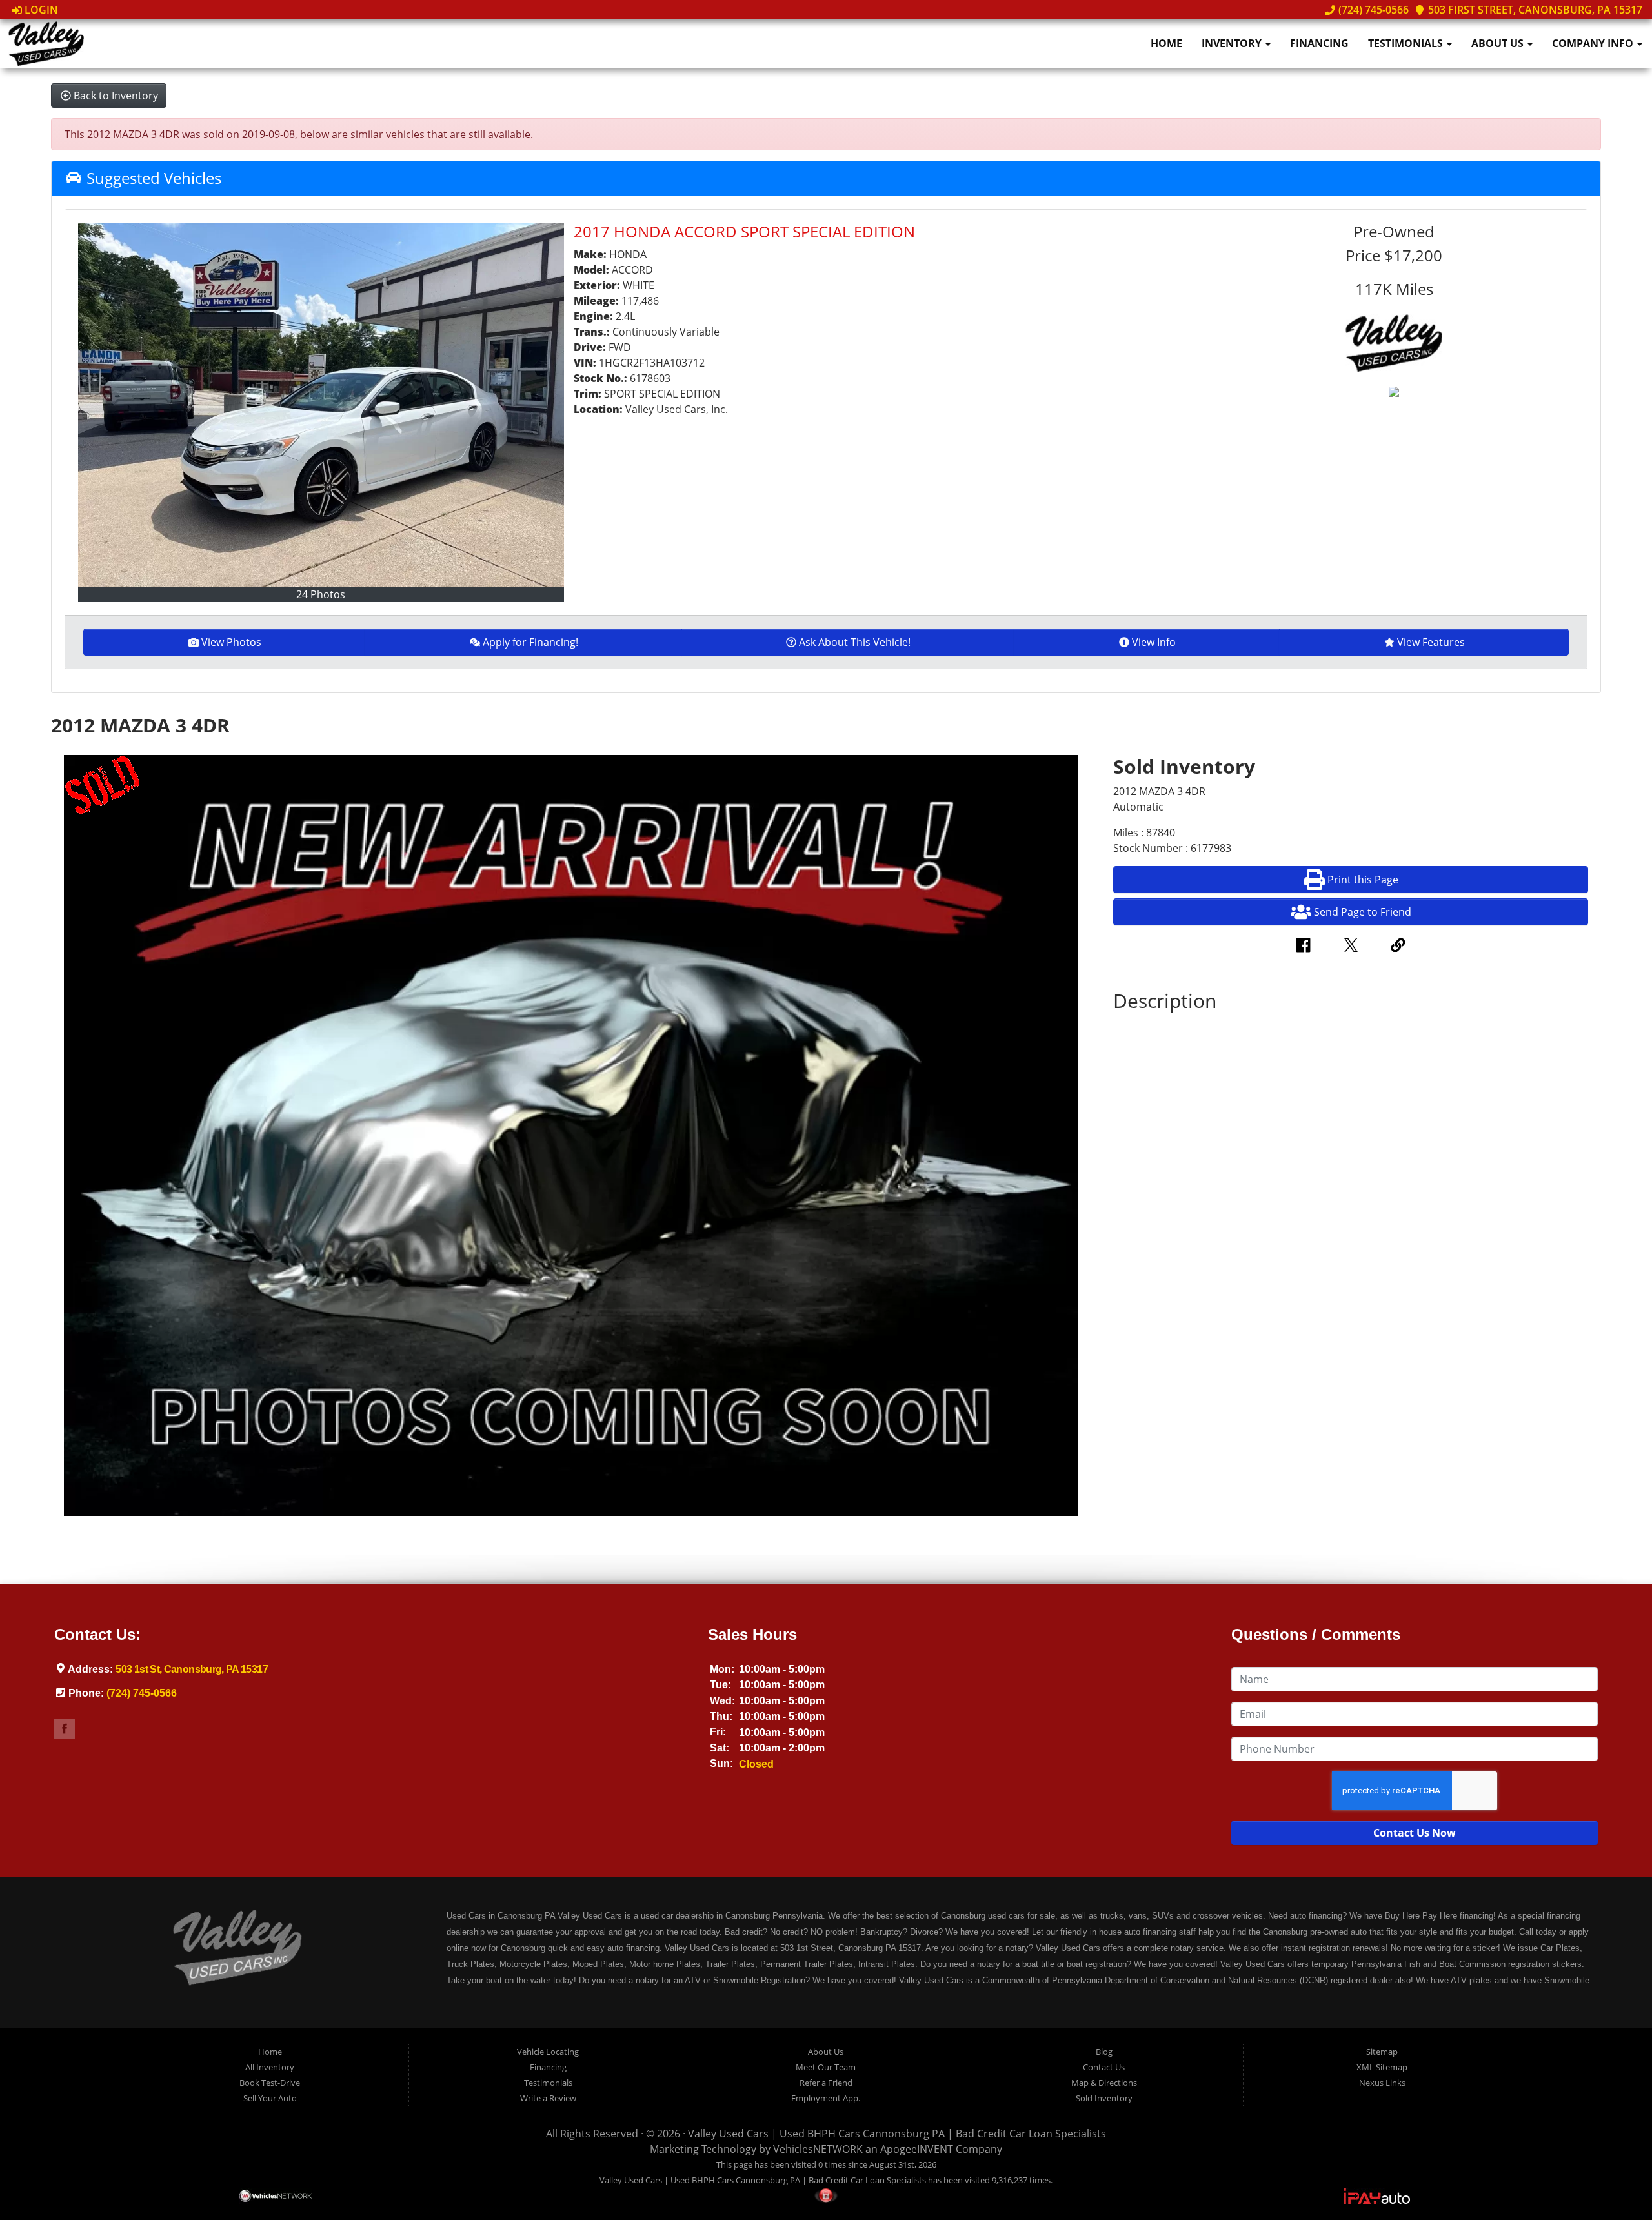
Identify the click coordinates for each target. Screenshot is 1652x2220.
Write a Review (548, 2098)
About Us (1499, 43)
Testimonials (1407, 43)
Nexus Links (1382, 2083)
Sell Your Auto (270, 2098)
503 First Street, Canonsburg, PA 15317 (1534, 10)
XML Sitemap (1382, 2067)
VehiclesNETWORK (818, 2149)
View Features (1431, 642)
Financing (1319, 43)
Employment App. (826, 2098)
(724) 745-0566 (1372, 10)
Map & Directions (1104, 2083)
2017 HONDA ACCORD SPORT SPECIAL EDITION (744, 231)
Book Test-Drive (270, 2083)
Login (40, 10)
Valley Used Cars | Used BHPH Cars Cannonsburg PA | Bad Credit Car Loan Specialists (897, 2134)
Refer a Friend (826, 2083)
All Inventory (270, 2067)
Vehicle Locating (548, 2052)
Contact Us (1104, 2067)
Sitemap (1382, 2052)
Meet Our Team (826, 2067)
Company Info (1594, 43)
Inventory (1233, 43)
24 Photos (321, 594)
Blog (1104, 2052)
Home (1166, 43)
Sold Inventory (1104, 2098)
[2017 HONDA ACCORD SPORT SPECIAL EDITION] (321, 405)
